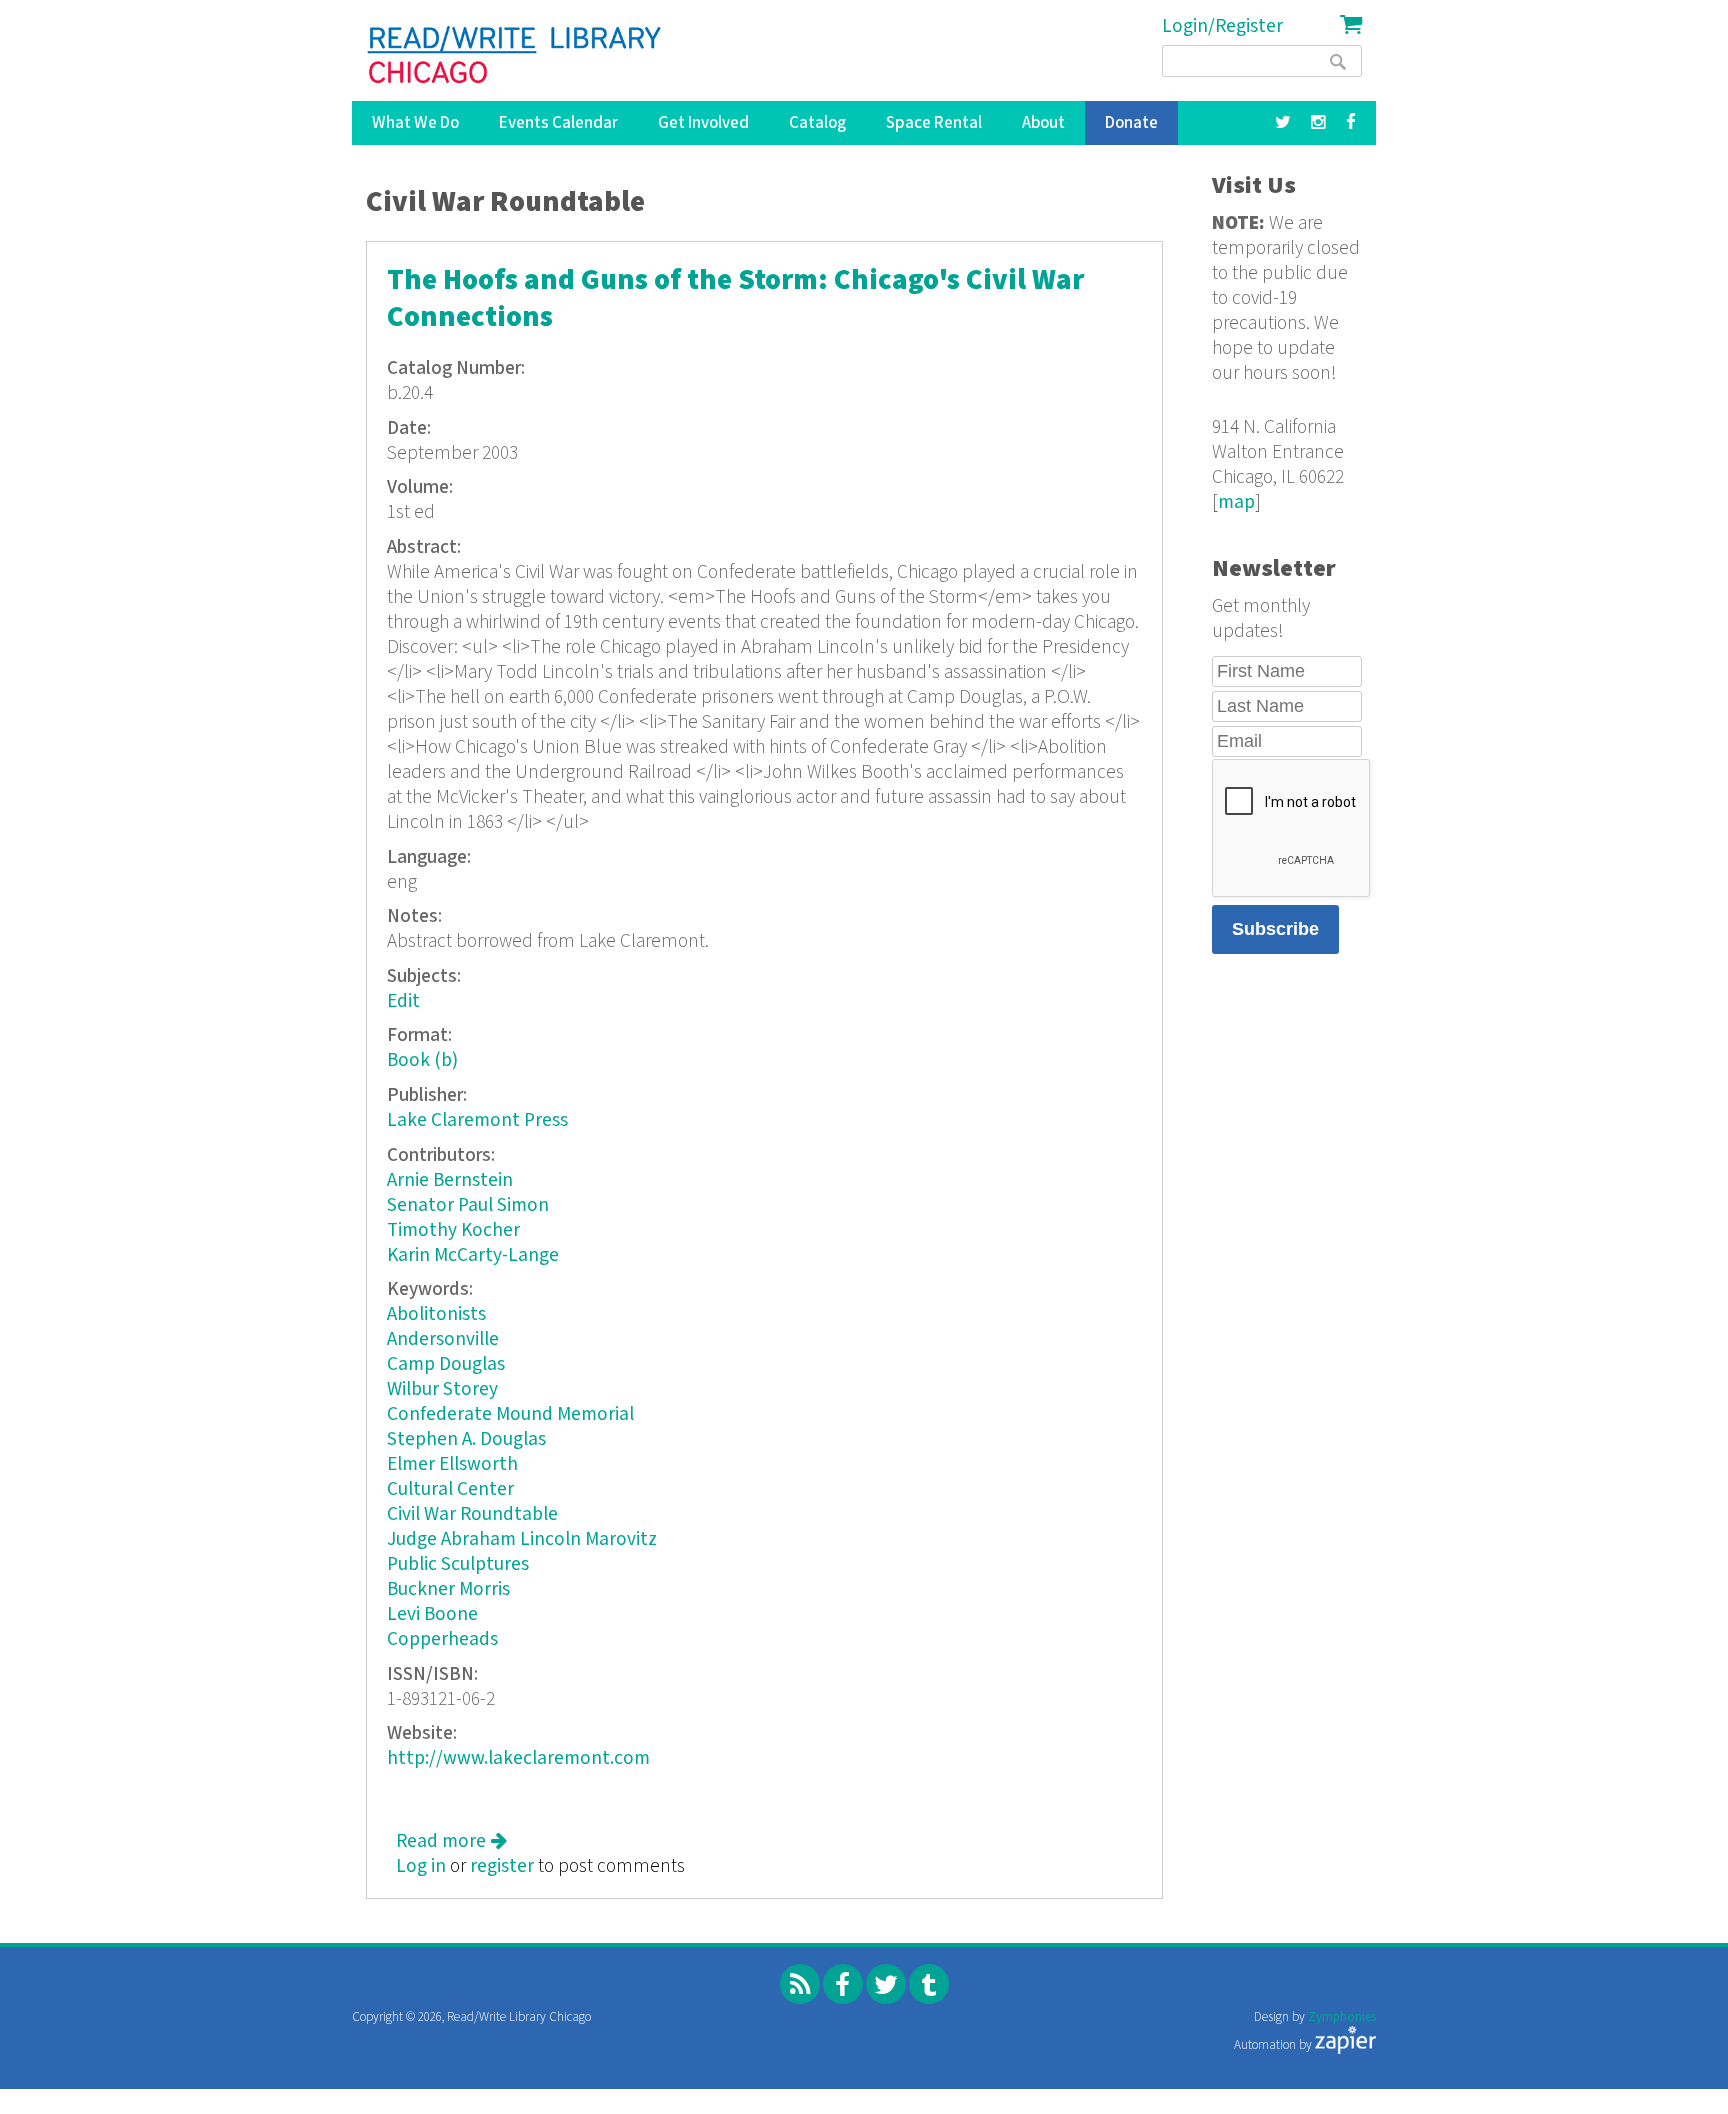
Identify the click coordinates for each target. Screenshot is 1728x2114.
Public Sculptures (458, 1564)
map (1236, 502)
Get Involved (703, 123)
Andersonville (443, 1339)
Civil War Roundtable (472, 1514)
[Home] (515, 55)
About (1043, 123)
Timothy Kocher (453, 1230)
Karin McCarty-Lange (473, 1255)
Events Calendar (558, 123)
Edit (403, 1001)
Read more (451, 1841)
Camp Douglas (446, 1364)
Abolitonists (436, 1314)
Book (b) (422, 1060)
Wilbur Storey (442, 1389)
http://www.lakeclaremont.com (518, 1758)
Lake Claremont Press (477, 1120)
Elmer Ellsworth (452, 1464)
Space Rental (934, 123)
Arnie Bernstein (450, 1180)
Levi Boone (432, 1614)
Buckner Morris (448, 1589)
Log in (421, 1866)
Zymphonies (1342, 2017)
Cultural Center (450, 1489)
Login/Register (1222, 26)
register (502, 1866)
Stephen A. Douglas (466, 1439)
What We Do (415, 123)
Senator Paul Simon (468, 1205)
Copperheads (442, 1639)
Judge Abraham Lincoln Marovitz (522, 1539)
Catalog (817, 123)
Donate (1131, 123)
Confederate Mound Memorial (510, 1414)
